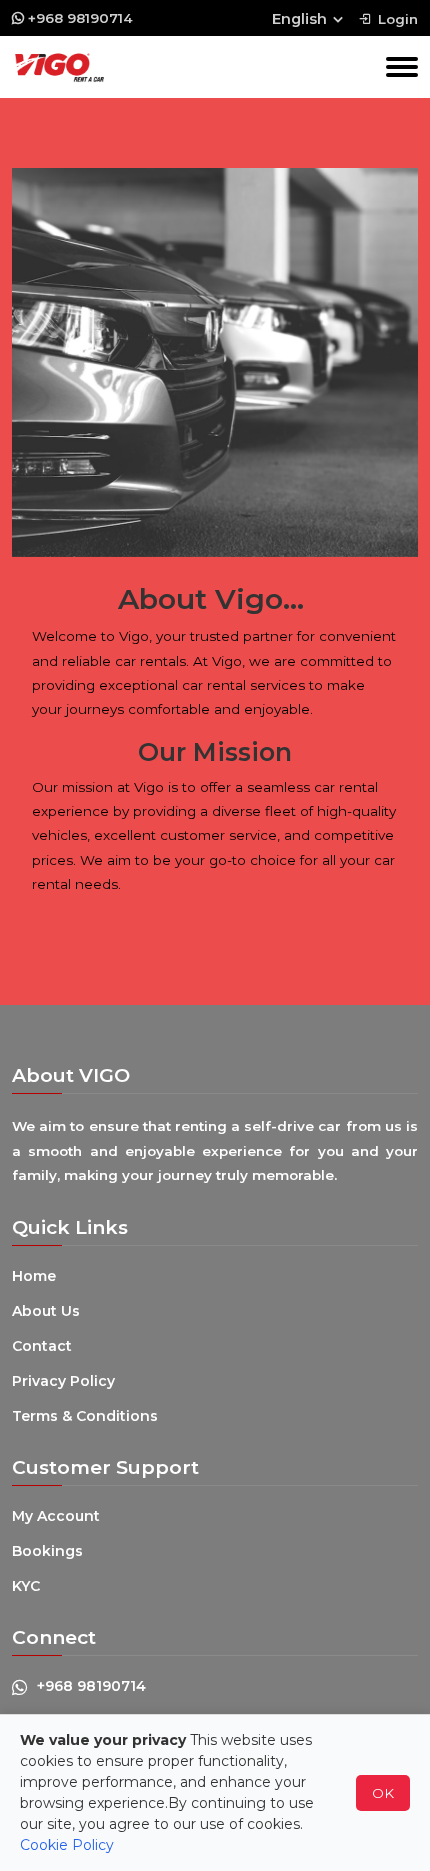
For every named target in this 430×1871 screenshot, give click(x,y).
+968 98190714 (80, 18)
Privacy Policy (63, 1381)
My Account (56, 1516)
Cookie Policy (67, 1845)
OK (383, 1793)
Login (398, 19)
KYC (26, 1586)
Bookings (47, 1551)
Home (34, 1276)
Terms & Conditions (85, 1416)
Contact (42, 1346)
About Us (46, 1311)
